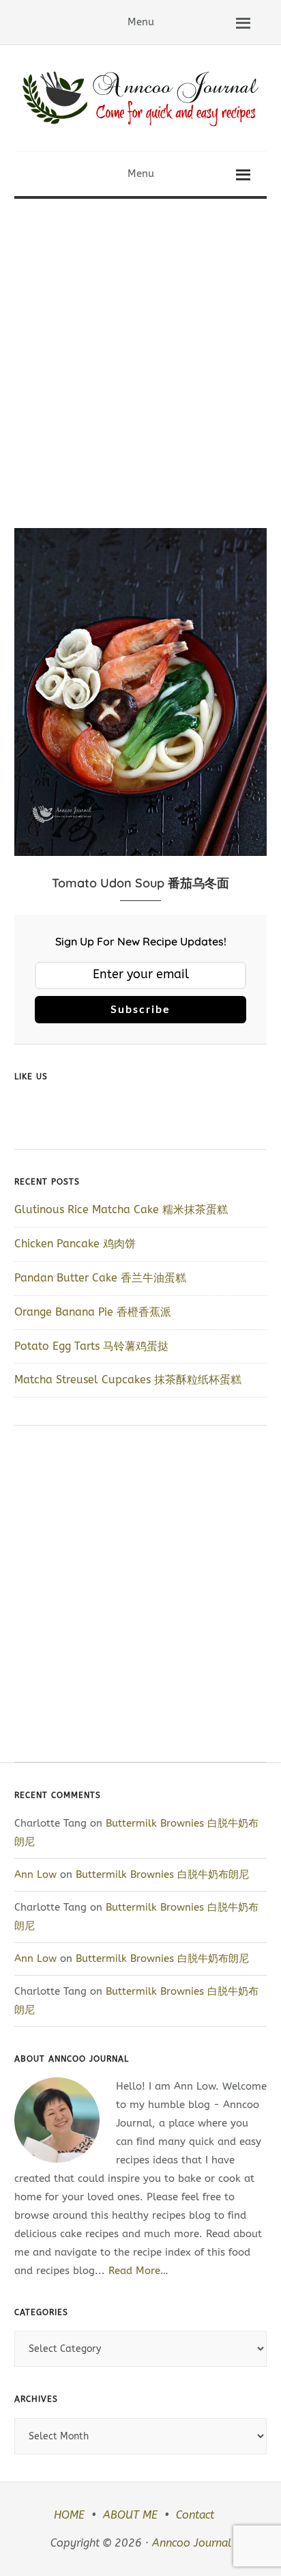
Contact (195, 2515)
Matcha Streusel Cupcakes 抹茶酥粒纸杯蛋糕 (128, 1380)
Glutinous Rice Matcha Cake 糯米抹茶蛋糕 (121, 1209)
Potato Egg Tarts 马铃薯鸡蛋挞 (91, 1346)
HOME (69, 2515)
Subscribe (140, 1010)
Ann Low (35, 1874)
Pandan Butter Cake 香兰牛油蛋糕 (100, 1278)
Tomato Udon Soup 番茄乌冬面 (140, 883)
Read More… (138, 2271)
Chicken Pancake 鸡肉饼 (75, 1244)
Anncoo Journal (192, 2543)
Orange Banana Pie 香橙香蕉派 (93, 1312)
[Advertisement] (140, 346)
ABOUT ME (130, 2515)
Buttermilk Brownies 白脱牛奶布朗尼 (164, 1874)
